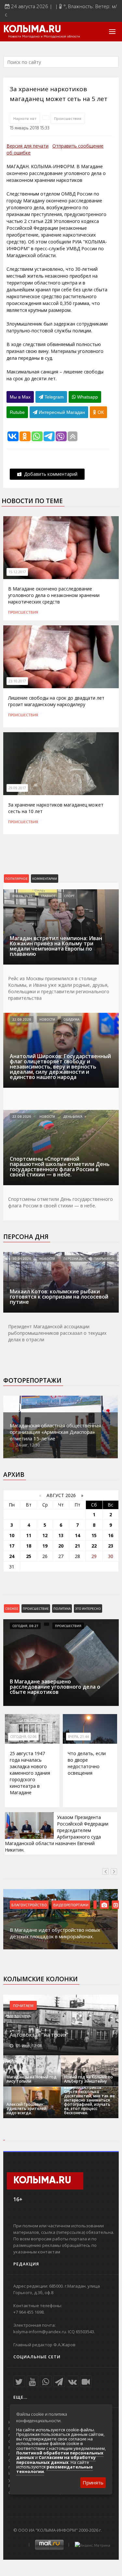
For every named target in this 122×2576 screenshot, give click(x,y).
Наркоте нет (25, 118)
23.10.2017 (17, 681)
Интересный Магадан (61, 412)
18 (29, 1546)
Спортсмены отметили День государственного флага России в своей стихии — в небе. (61, 1202)
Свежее (12, 1608)
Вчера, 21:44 (78, 1737)
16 (111, 1535)
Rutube (17, 412)
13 (61, 1535)
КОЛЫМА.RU (32, 30)
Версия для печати (27, 146)
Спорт (69, 896)
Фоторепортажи (32, 1380)
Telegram (54, 397)
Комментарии (45, 879)
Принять (93, 2482)
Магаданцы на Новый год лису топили (32, 2079)
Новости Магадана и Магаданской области (44, 36)
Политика (62, 1608)
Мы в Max (20, 397)
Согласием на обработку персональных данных (56, 2460)
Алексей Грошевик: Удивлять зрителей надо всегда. (27, 2109)
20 (61, 1546)
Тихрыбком (104, 1259)
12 (45, 1535)
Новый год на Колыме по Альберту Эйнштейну (88, 2079)
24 (12, 1556)
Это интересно (88, 1608)
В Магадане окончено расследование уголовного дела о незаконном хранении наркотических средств (54, 595)
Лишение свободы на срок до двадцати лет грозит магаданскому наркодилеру (56, 701)
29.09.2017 (17, 788)
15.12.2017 (17, 572)
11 (29, 1535)
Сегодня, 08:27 (25, 1626)
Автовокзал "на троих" (39, 2035)
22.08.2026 (22, 1019)
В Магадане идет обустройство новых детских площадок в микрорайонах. (55, 1933)
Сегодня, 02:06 (23, 1737)
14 (77, 1535)
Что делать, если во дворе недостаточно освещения (87, 1763)
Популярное (16, 879)
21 (77, 1546)
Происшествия (68, 118)
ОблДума (71, 1019)
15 (94, 1535)
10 (12, 1535)
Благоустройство (29, 1905)
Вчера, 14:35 (22, 896)
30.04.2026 (22, 1259)
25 (29, 1556)
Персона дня (26, 1237)
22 (94, 1546)
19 (45, 1546)
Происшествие (36, 1608)
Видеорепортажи (71, 1905)
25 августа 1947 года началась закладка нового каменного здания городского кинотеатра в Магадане (30, 1773)
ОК (100, 412)
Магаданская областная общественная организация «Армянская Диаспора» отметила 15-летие (55, 1432)
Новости (47, 1019)
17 (12, 1546)
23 (111, 1546)
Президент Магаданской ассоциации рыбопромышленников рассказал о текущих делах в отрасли (57, 1333)
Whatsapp (87, 397)
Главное (48, 896)
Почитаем (23, 2005)
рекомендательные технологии (54, 2469)
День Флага (73, 1116)
